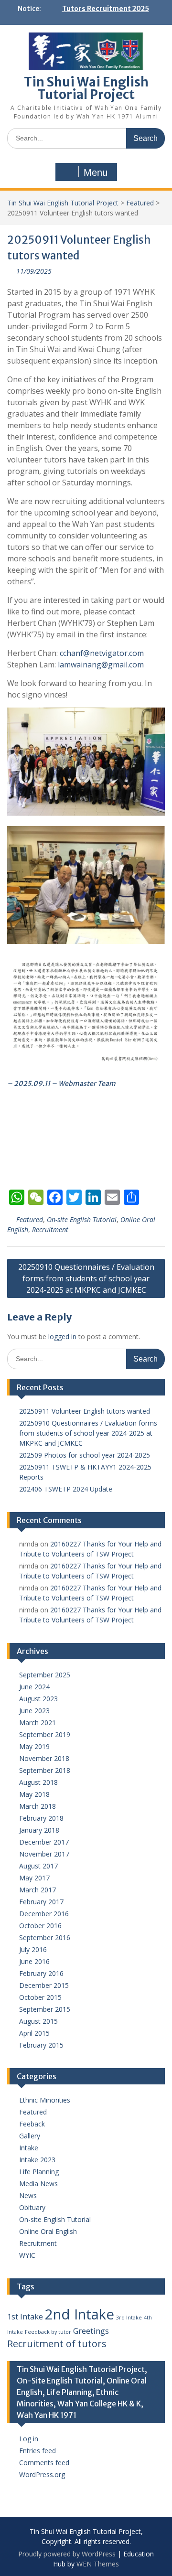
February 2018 (41, 1818)
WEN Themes (98, 2564)
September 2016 (45, 1937)
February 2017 (41, 1902)
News (28, 2195)
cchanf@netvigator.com (102, 653)
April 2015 (34, 2033)
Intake (29, 2148)
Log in (29, 2439)
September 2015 (45, 2009)
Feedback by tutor (48, 2332)
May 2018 (34, 1794)
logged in (62, 1336)
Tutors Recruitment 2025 (106, 9)
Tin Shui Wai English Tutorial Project (86, 88)
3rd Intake (129, 2318)
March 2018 (38, 1806)
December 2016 (44, 1914)
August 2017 (38, 1866)
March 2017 (38, 1890)
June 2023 (34, 1711)
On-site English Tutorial (82, 1219)
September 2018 (45, 1770)
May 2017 (34, 1878)
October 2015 (40, 1997)
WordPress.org (42, 2474)
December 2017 (44, 1842)
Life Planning (39, 2172)
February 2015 (41, 2045)
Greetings (91, 2331)
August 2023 (38, 1699)
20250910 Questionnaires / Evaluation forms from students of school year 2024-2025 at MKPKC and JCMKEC (86, 1278)
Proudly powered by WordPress (67, 2554)
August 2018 (38, 1782)
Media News (38, 2184)
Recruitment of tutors (57, 2344)
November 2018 (44, 1758)
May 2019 (34, 1746)
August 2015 (38, 2021)
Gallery (30, 2136)
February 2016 (41, 1973)
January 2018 (39, 1830)
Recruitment (50, 1229)
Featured (140, 203)
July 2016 (33, 1949)
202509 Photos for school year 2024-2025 (85, 1455)
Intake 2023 (37, 2160)
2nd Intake (80, 2314)
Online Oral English (48, 2231)
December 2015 (44, 1985)
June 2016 (34, 1961)
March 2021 (38, 1723)
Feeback (32, 2124)
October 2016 (40, 1926)
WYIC (27, 2255)
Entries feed (38, 2451)
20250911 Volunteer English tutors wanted (85, 1411)
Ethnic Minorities (45, 2100)
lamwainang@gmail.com (101, 665)
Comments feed (44, 2463)
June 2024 (34, 1687)
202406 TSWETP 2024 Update (66, 1489)
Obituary (32, 2207)
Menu (96, 172)
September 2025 (45, 1675)
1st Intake (25, 2317)
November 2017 (44, 1854)
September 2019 (45, 1734)
